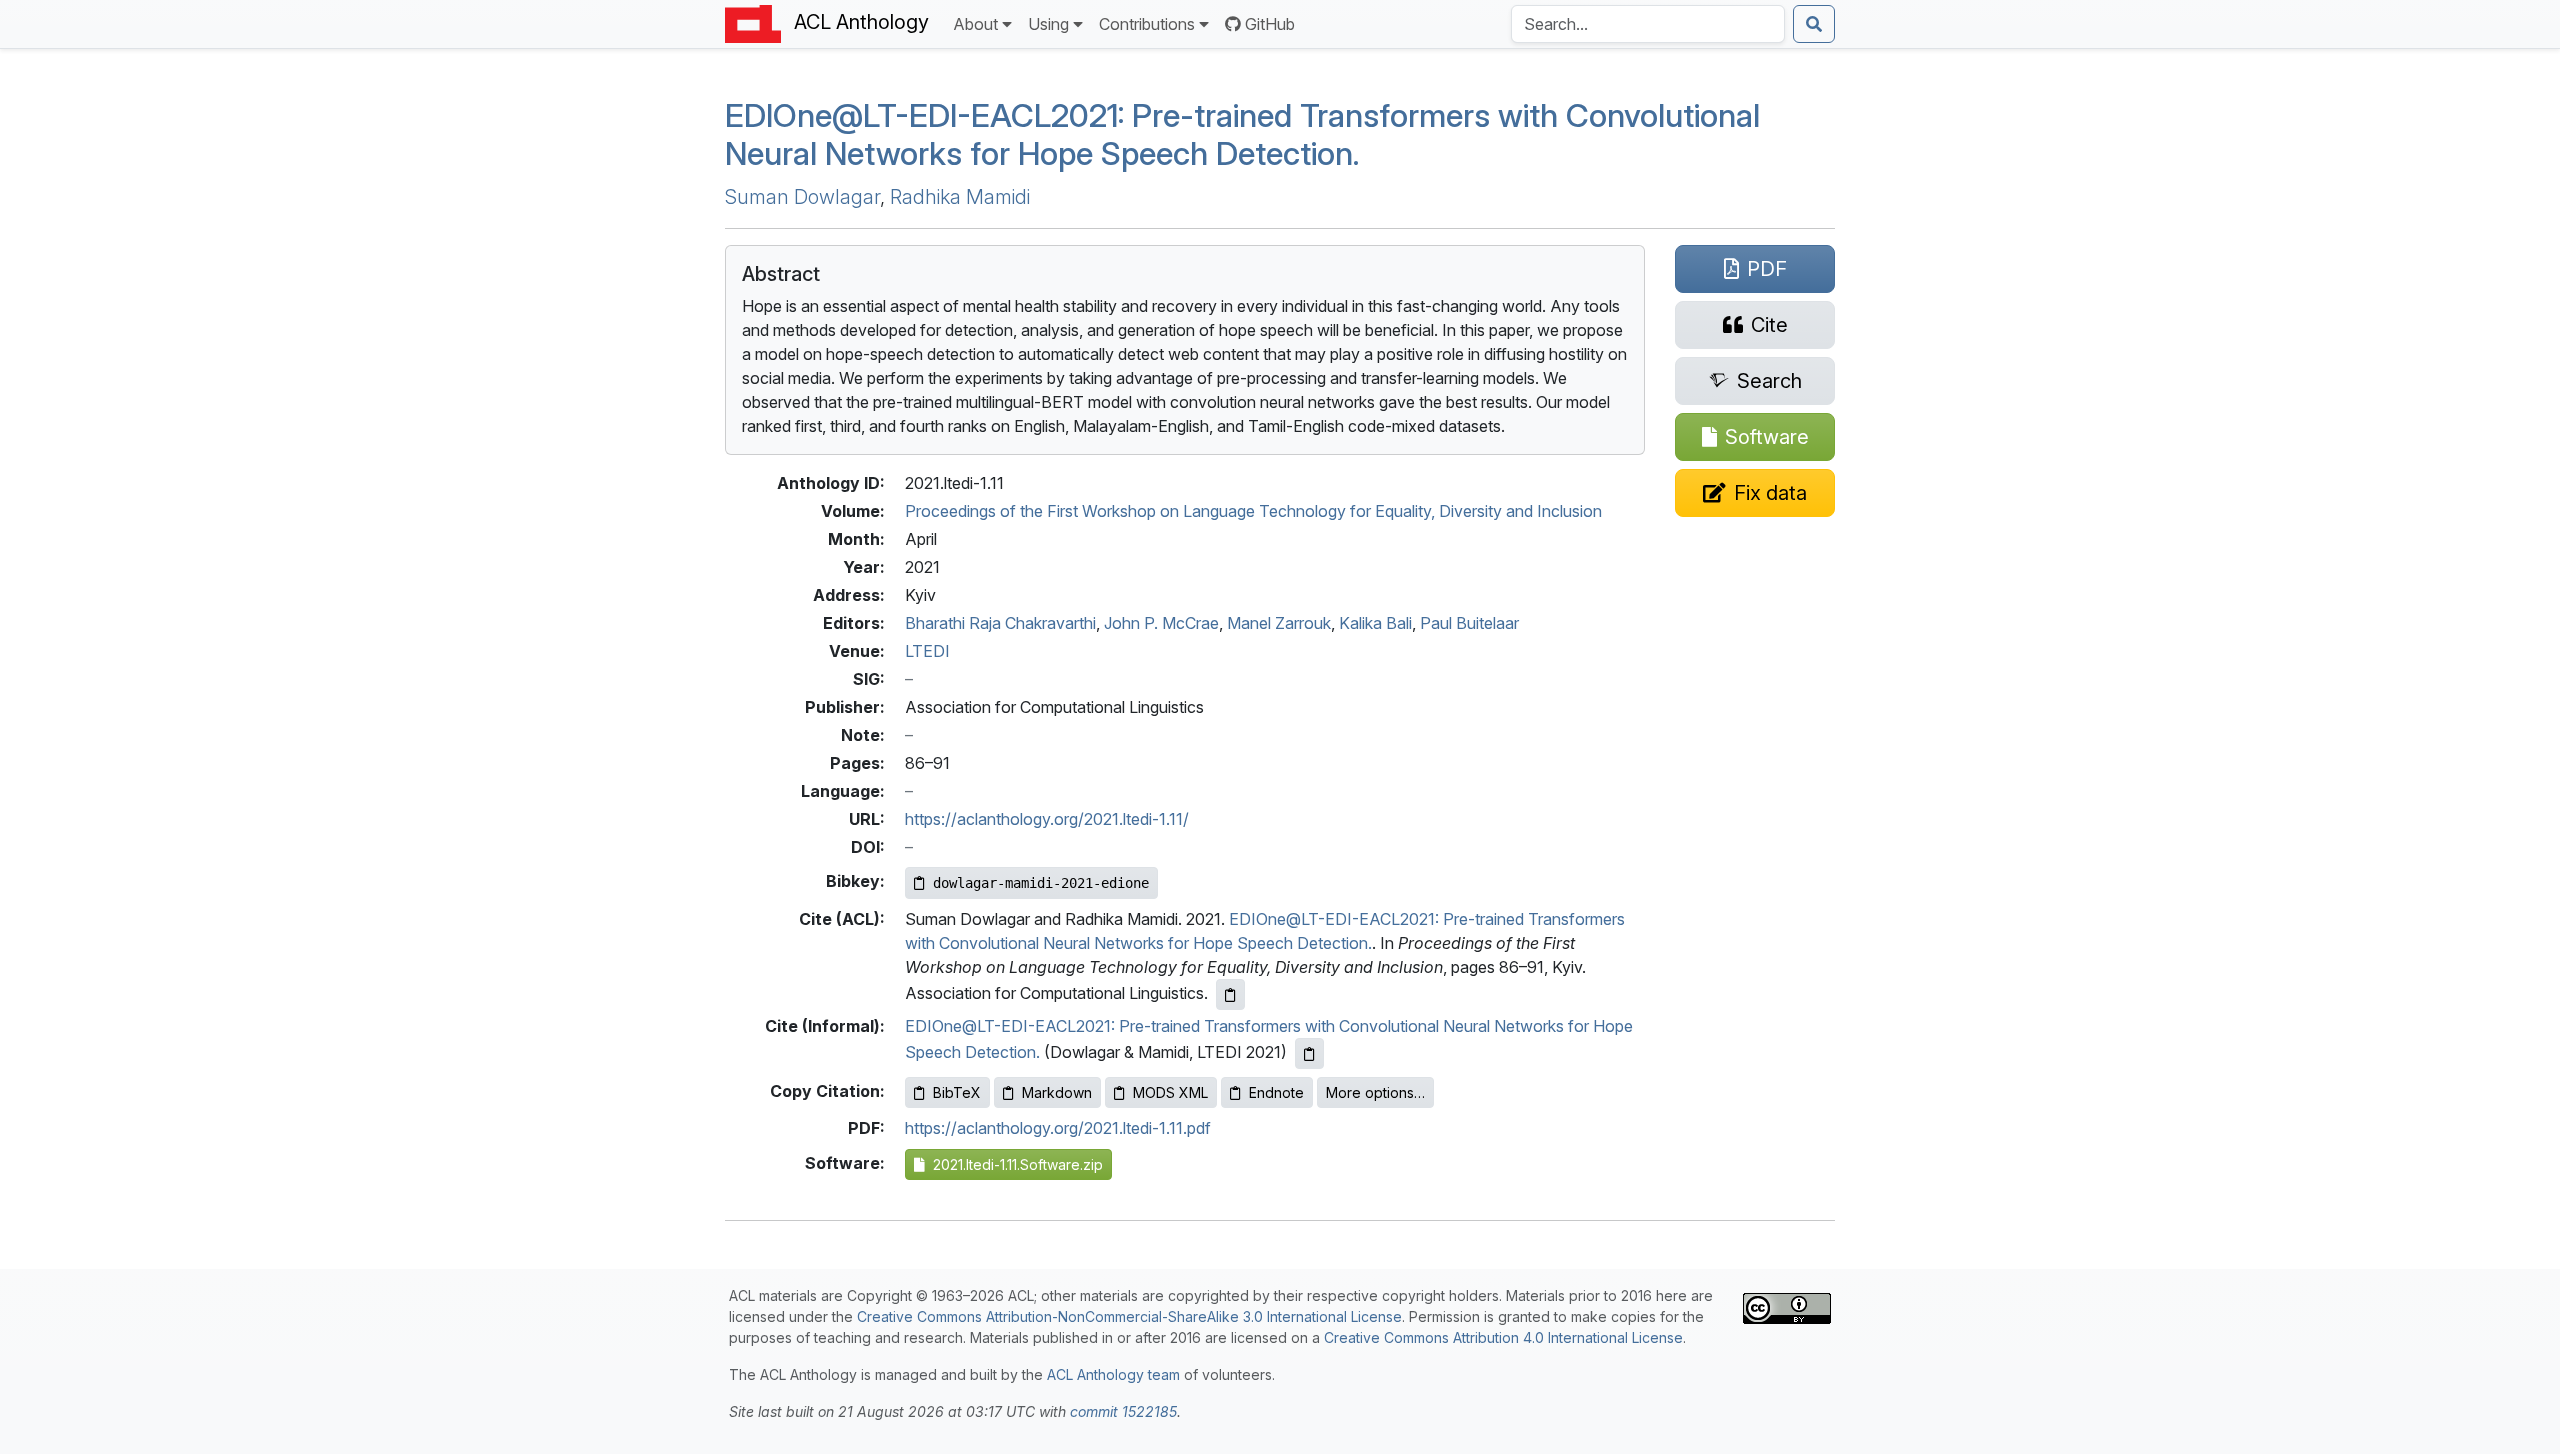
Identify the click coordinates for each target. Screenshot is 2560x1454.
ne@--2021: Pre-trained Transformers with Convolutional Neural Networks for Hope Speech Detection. (1242, 134)
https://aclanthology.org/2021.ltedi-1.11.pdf (1058, 1128)
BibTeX (957, 1092)
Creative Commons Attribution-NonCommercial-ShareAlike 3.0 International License (1129, 1316)
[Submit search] (1814, 24)
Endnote (1276, 1092)
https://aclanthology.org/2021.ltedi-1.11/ (1047, 819)
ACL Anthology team (1113, 1374)
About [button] (975, 24)
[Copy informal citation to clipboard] (1309, 1053)
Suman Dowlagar (802, 197)
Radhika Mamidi (960, 197)
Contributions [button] (1147, 24)
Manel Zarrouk (1279, 623)
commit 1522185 (1123, 1411)
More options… (1375, 1092)
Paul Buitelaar (1469, 623)
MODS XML (1170, 1092)
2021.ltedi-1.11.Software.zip (1014, 1164)
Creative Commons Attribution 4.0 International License (1503, 1337)
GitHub (1270, 24)
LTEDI (927, 651)
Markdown (1057, 1092)
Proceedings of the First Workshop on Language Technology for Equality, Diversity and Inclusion (1253, 511)
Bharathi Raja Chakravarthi (1000, 623)
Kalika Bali (1375, 623)
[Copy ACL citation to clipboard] (1230, 994)
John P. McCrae (1161, 623)
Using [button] (1048, 24)
